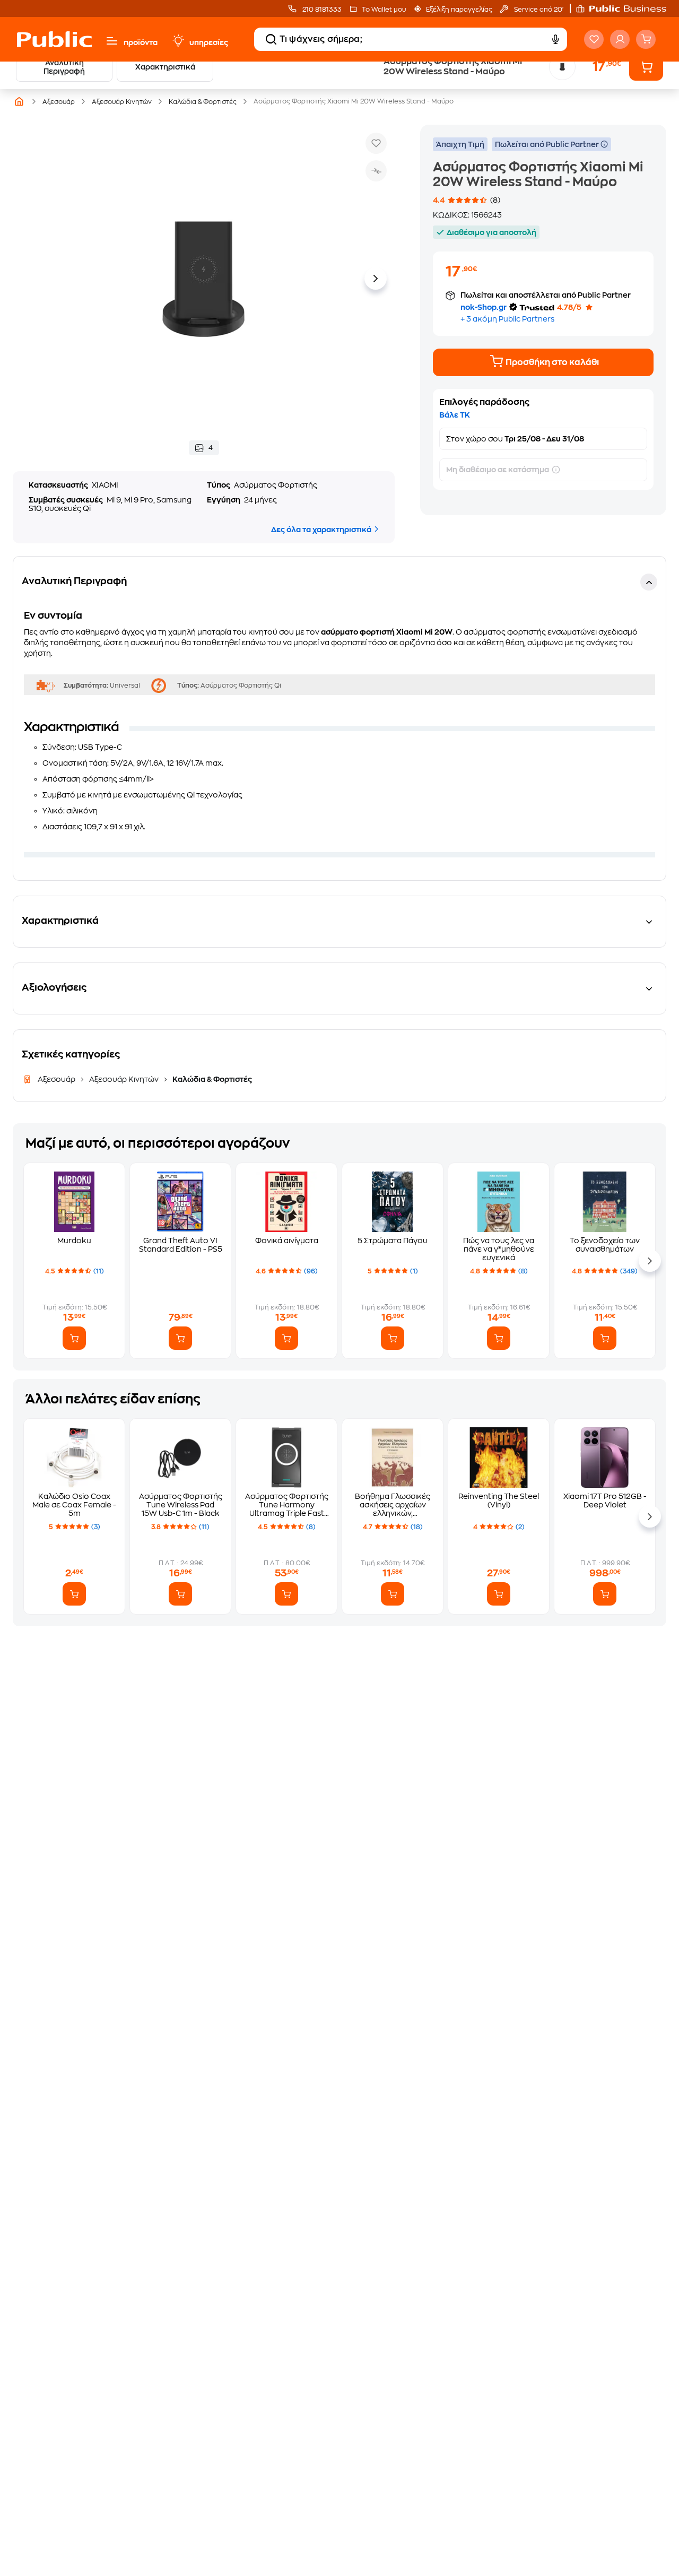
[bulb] (178, 41)
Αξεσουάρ (59, 102)
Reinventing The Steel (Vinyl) (499, 1501)
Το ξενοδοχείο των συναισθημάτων (605, 1245)
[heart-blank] (594, 39)
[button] (626, 8)
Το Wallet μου (384, 10)
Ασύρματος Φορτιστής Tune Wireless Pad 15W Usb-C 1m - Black (181, 1505)
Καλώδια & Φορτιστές (203, 102)
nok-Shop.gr (484, 307)
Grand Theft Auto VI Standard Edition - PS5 (181, 1245)
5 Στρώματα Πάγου (393, 1241)
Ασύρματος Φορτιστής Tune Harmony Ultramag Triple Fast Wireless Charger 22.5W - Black (287, 1505)
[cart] (646, 39)
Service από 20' (538, 10)
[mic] (555, 39)
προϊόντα (141, 42)
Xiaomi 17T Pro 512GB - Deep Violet (605, 1501)
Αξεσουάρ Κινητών (122, 102)
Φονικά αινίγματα (287, 1241)
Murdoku (74, 1241)
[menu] (112, 41)
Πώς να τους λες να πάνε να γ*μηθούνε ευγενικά (499, 1249)
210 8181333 (321, 10)
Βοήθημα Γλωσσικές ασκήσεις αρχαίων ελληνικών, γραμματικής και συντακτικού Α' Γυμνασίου (393, 1505)
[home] (54, 39)
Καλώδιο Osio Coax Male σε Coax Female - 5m (74, 1505)
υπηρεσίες (209, 42)
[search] (271, 39)
